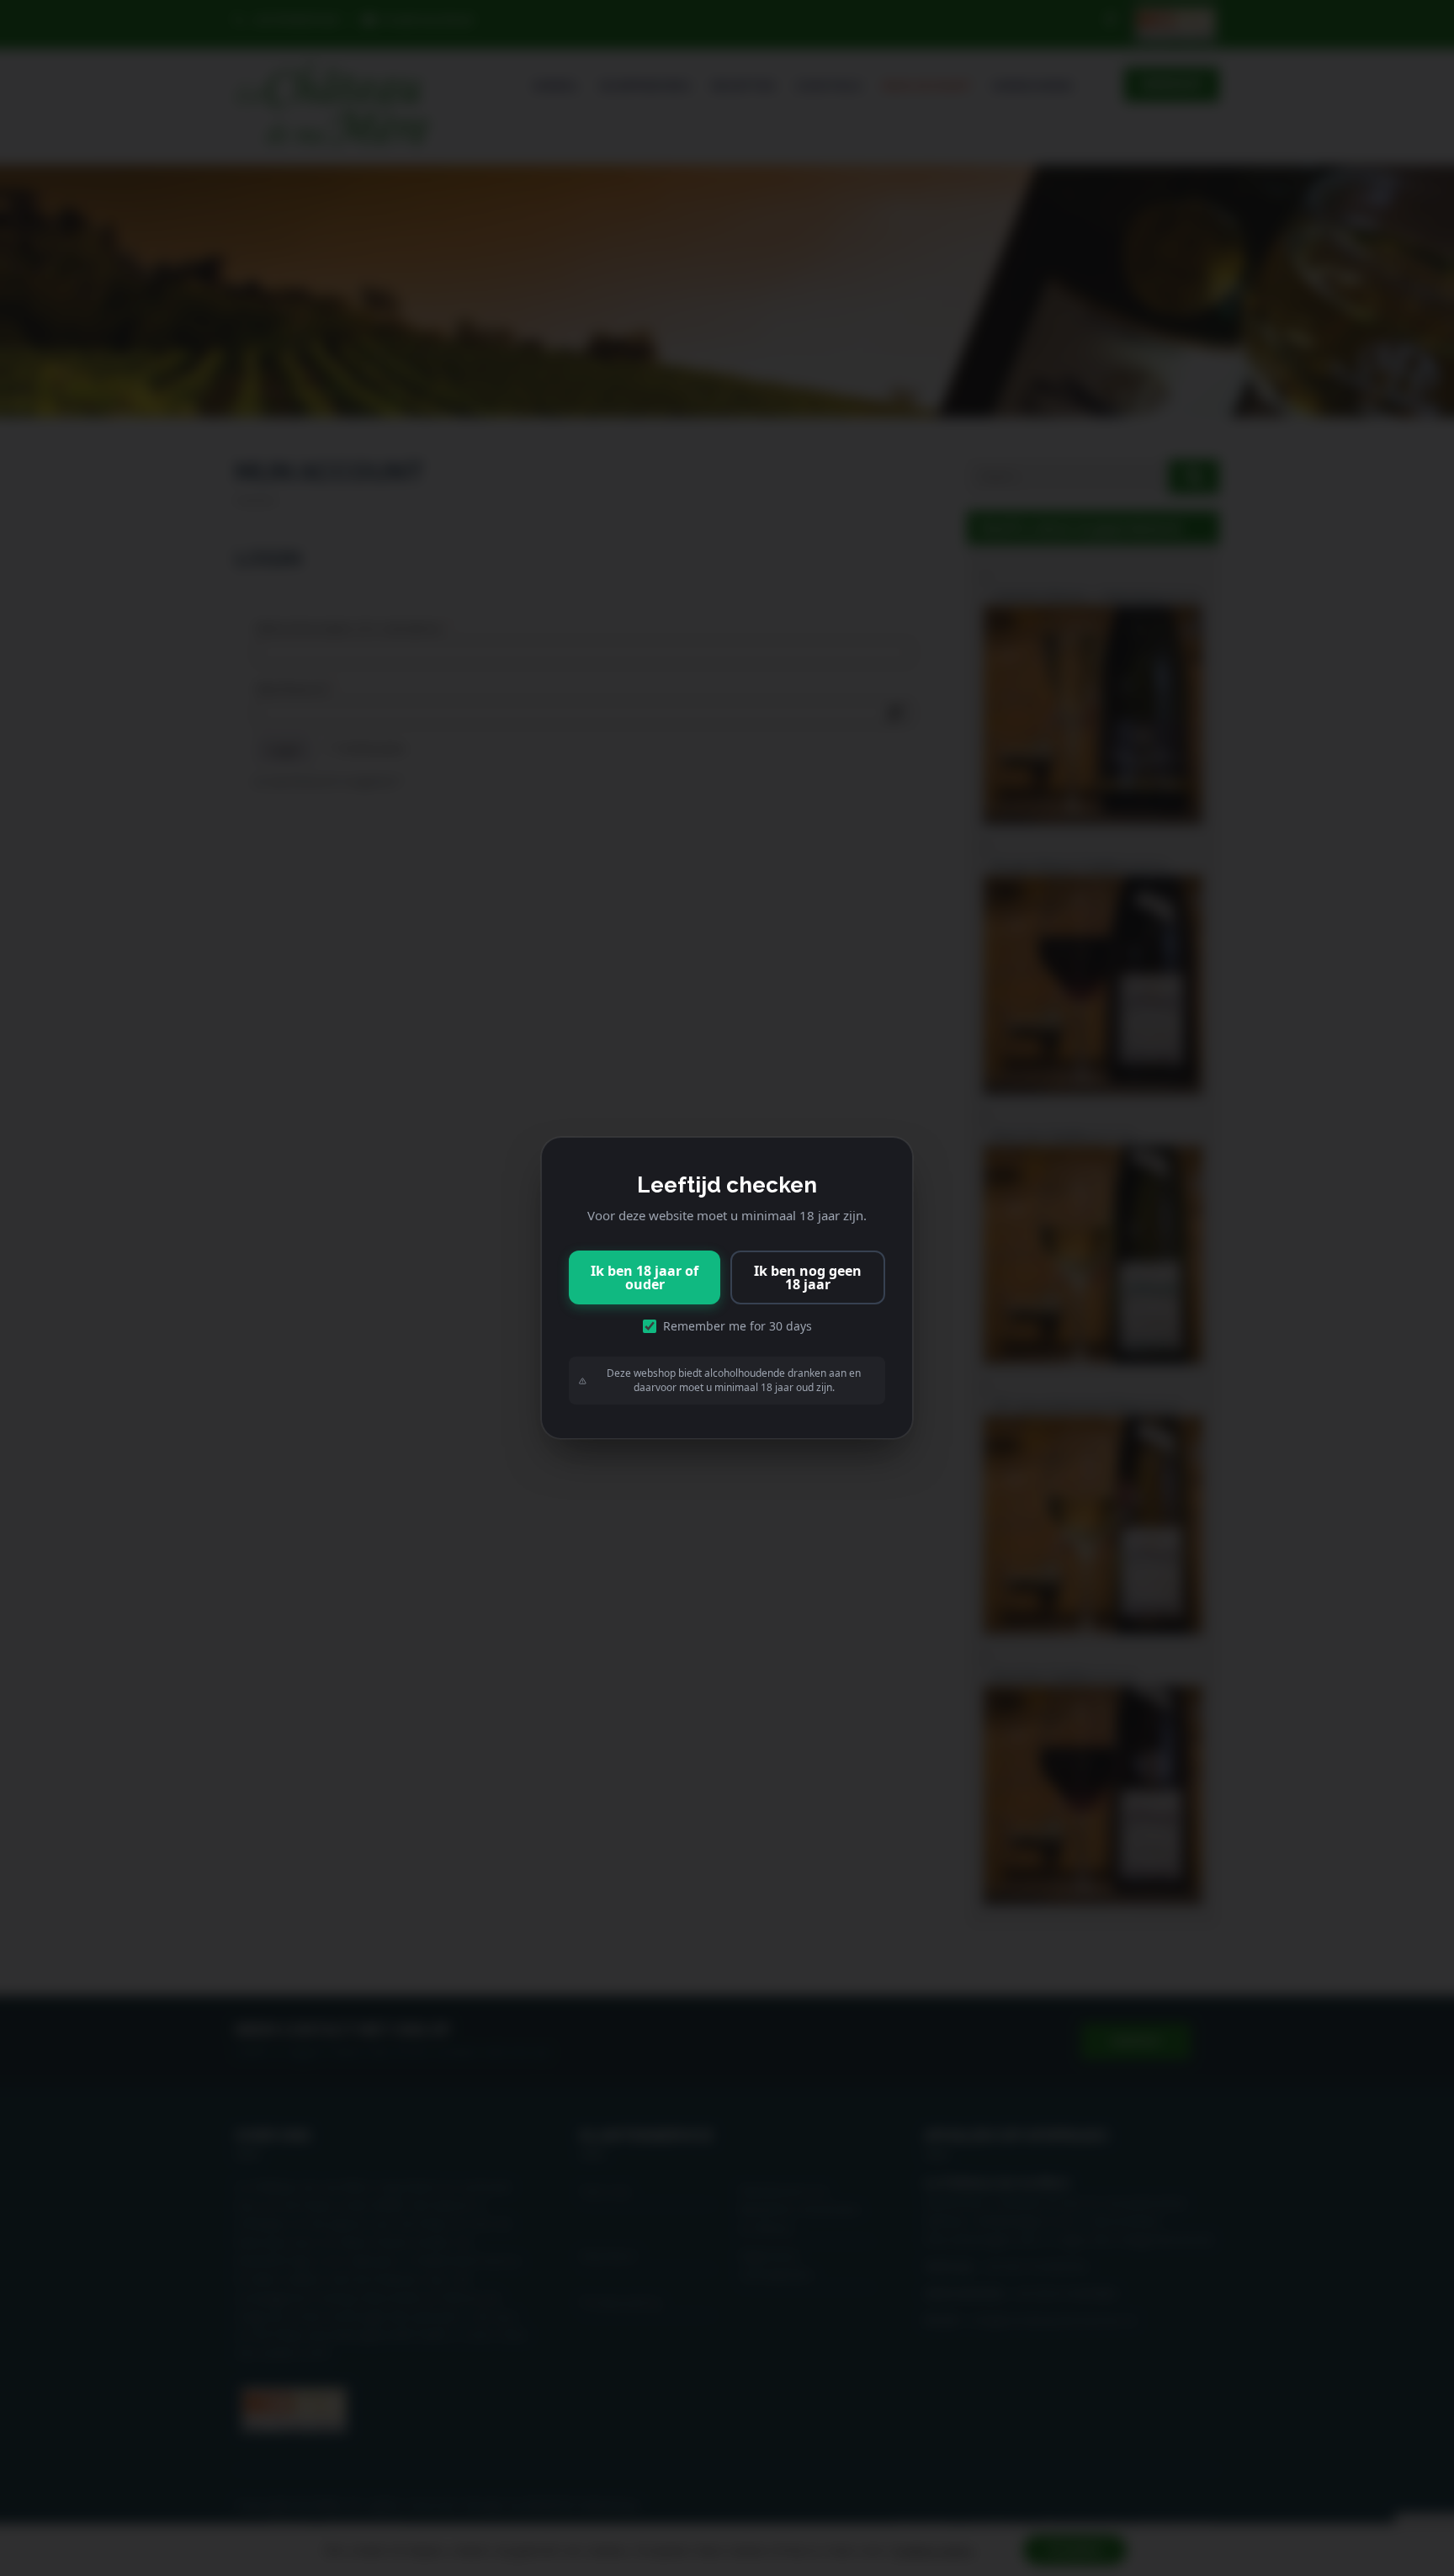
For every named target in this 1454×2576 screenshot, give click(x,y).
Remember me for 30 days (738, 1326)
